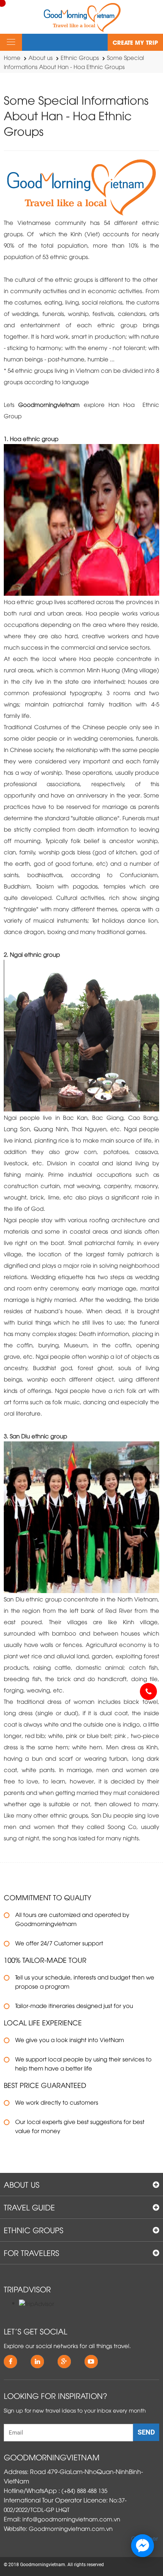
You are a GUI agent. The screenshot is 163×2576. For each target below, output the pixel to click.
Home (12, 57)
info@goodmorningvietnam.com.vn (71, 2519)
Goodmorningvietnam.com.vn (71, 2528)
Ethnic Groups (80, 57)
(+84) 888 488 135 (84, 2490)
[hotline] (148, 1691)
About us (41, 57)
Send (146, 2432)
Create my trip (135, 42)
